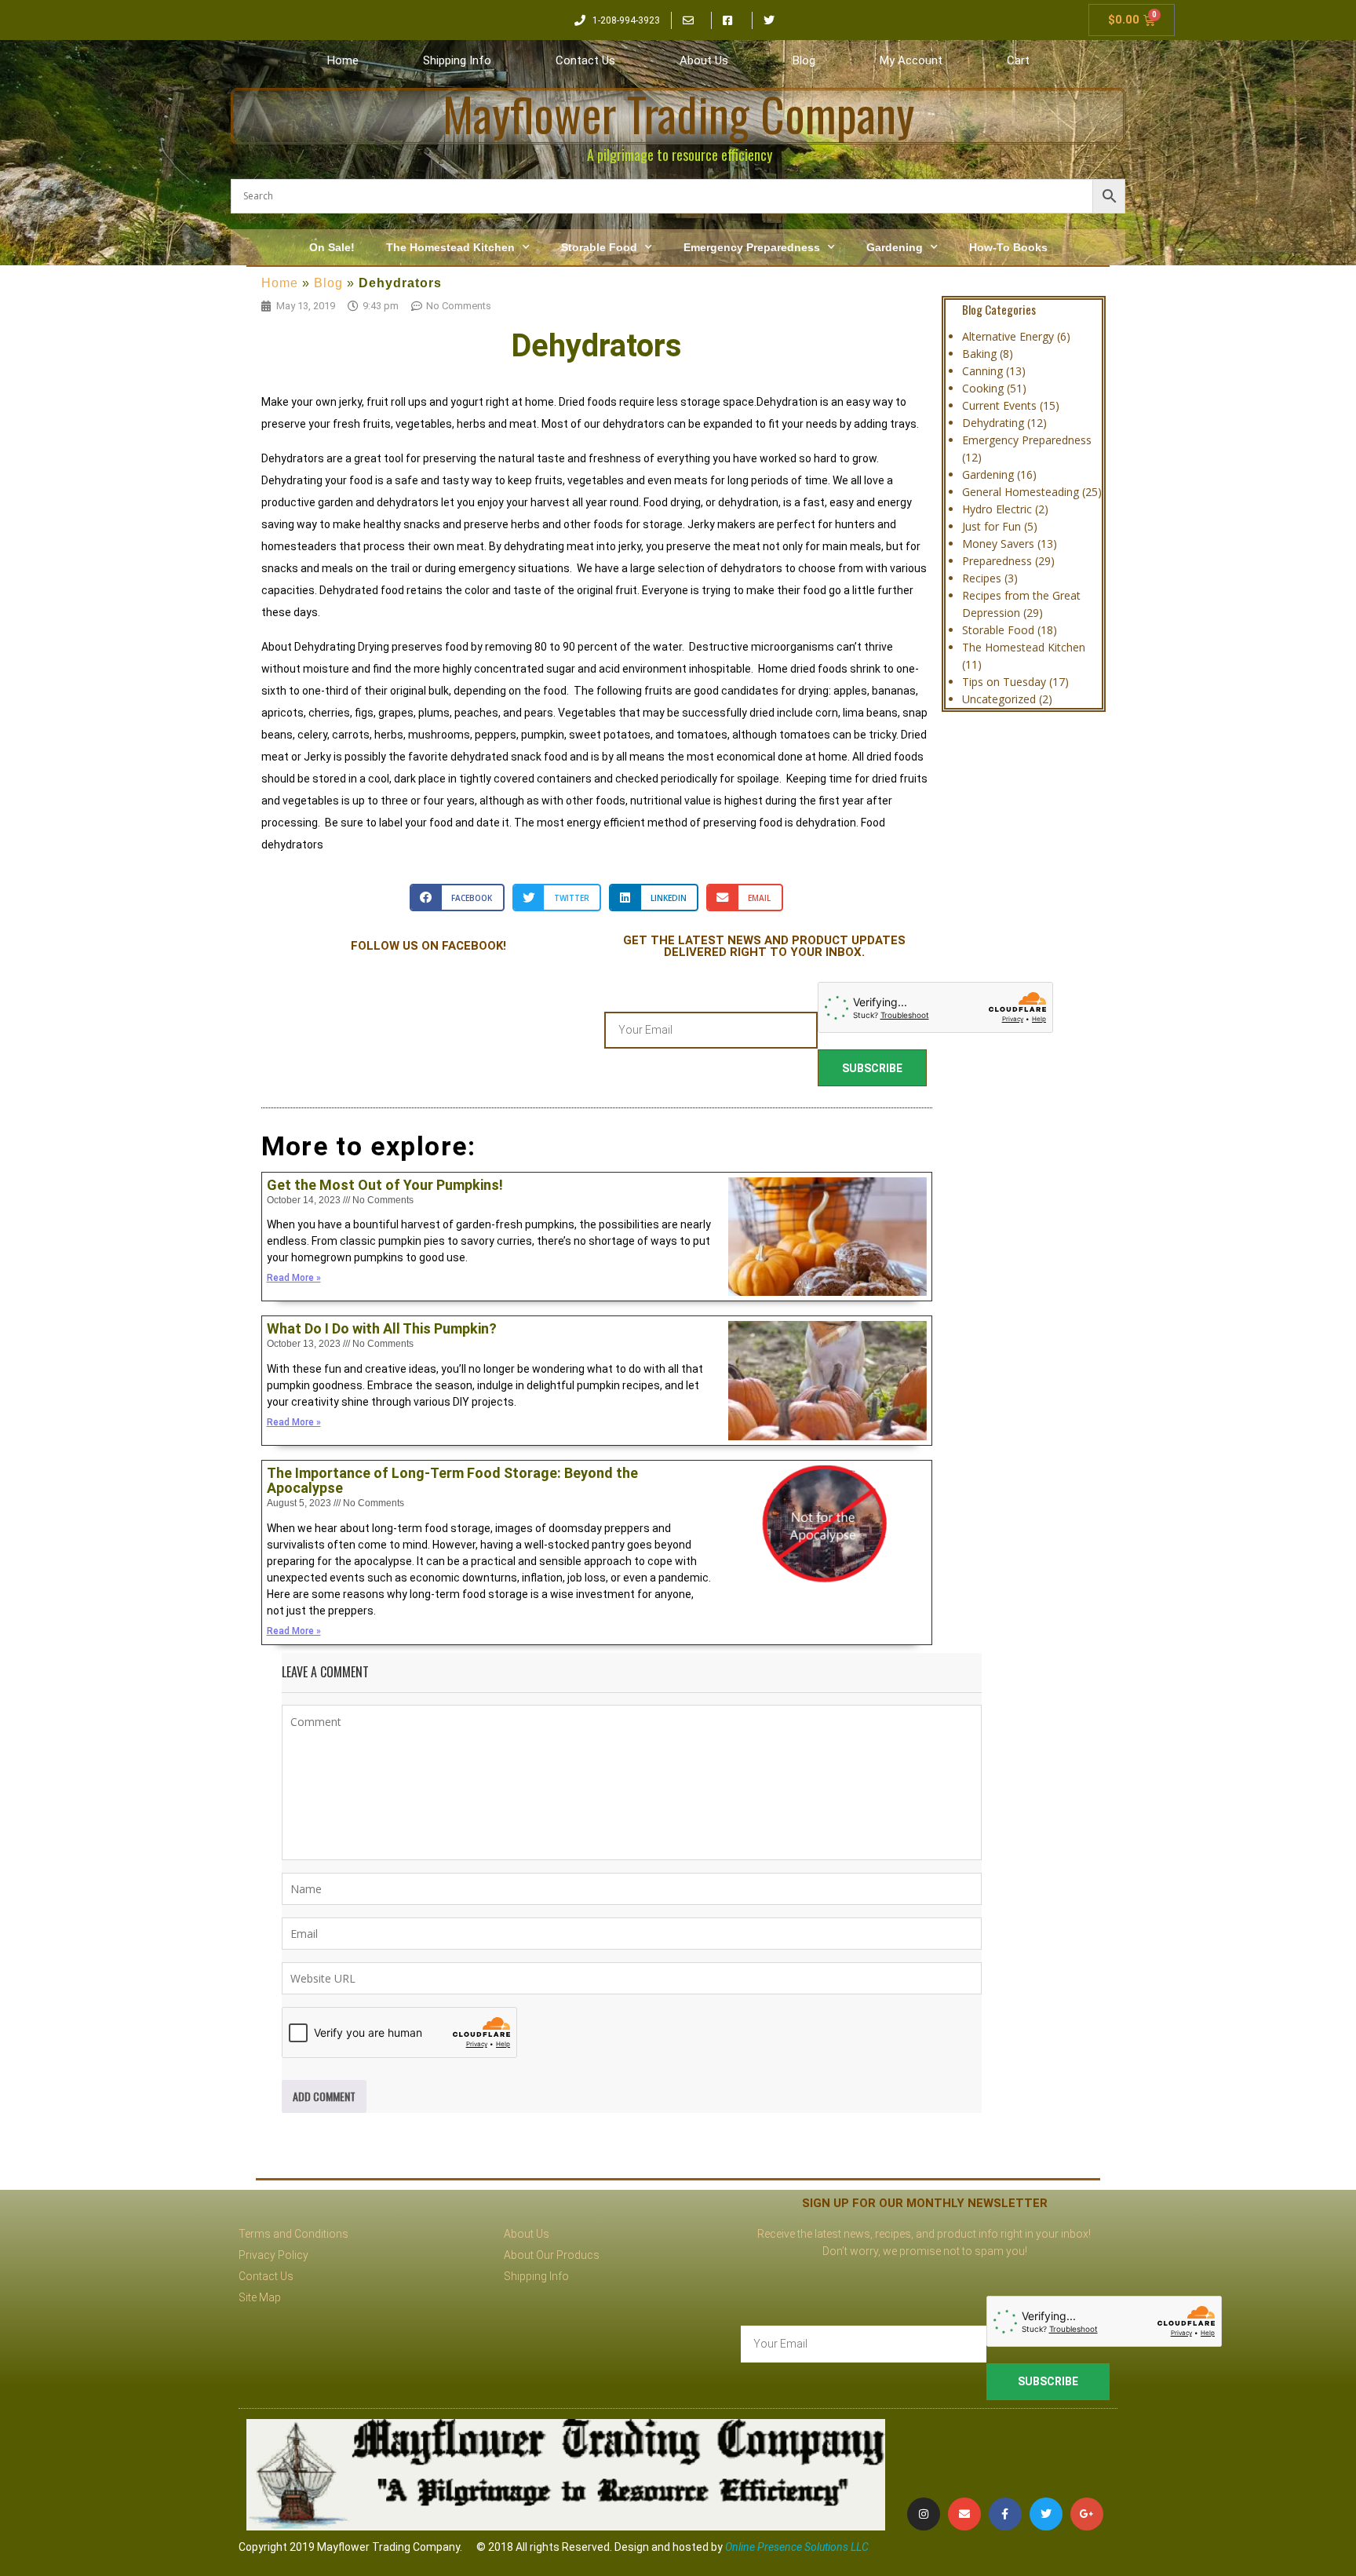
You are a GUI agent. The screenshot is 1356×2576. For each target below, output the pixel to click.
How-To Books (1008, 247)
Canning (982, 371)
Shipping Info (457, 60)
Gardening (895, 247)
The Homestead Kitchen (450, 247)
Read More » (294, 1278)
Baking (979, 354)
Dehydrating (993, 423)
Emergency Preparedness (752, 247)
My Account (911, 60)
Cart (1018, 60)
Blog (804, 60)
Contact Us (585, 60)
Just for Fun (991, 526)
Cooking (983, 388)
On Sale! (332, 247)
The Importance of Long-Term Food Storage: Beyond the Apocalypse (452, 1481)
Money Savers (998, 544)
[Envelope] (964, 2514)
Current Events (999, 405)
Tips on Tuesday (1004, 682)
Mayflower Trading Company (678, 113)
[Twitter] (1046, 2514)
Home (343, 60)
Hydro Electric (997, 509)
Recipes (982, 578)
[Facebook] (1005, 2514)
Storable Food (599, 247)
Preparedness (997, 561)
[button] (457, 898)
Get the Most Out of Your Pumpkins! (385, 1185)
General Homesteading (1021, 492)
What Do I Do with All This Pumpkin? (382, 1328)
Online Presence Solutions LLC (797, 2547)
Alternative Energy (1008, 336)
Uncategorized (999, 699)
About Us (704, 60)
